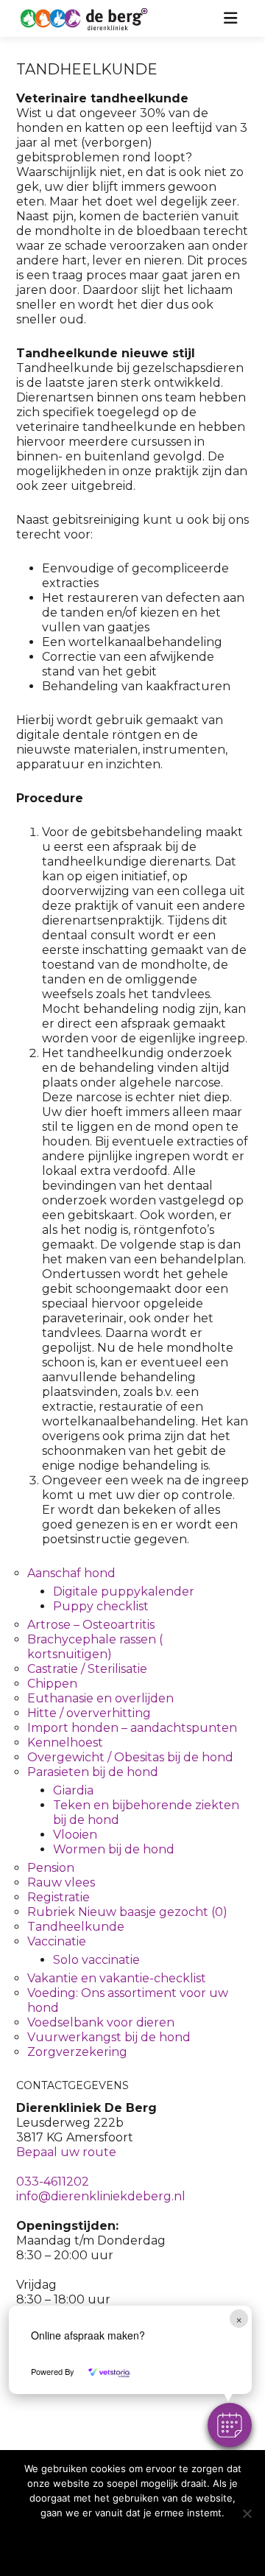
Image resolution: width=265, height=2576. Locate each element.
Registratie (59, 1897)
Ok (132, 2542)
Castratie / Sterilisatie (87, 1669)
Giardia (73, 1790)
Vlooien (75, 1835)
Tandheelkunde (76, 1927)
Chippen (52, 1684)
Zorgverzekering (77, 2052)
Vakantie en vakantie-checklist (117, 1978)
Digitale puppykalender (124, 1591)
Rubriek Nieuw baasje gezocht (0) (127, 1912)
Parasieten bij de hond (93, 1772)
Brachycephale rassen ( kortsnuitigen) (95, 1647)
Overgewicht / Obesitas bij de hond (130, 1757)
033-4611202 (53, 2182)
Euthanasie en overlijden (100, 1698)
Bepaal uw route (66, 2152)
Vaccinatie (57, 1941)
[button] (230, 2425)
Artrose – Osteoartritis (91, 1625)
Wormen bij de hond (114, 1849)
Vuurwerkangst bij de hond (109, 2037)
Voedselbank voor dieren (101, 2022)
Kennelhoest (65, 1743)
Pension (51, 1868)
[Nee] (247, 2513)
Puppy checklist (101, 1606)
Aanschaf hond (71, 1573)
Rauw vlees (61, 1882)
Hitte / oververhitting (89, 1713)
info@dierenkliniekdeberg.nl (101, 2196)
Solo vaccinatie (96, 1960)
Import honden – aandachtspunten (132, 1728)
